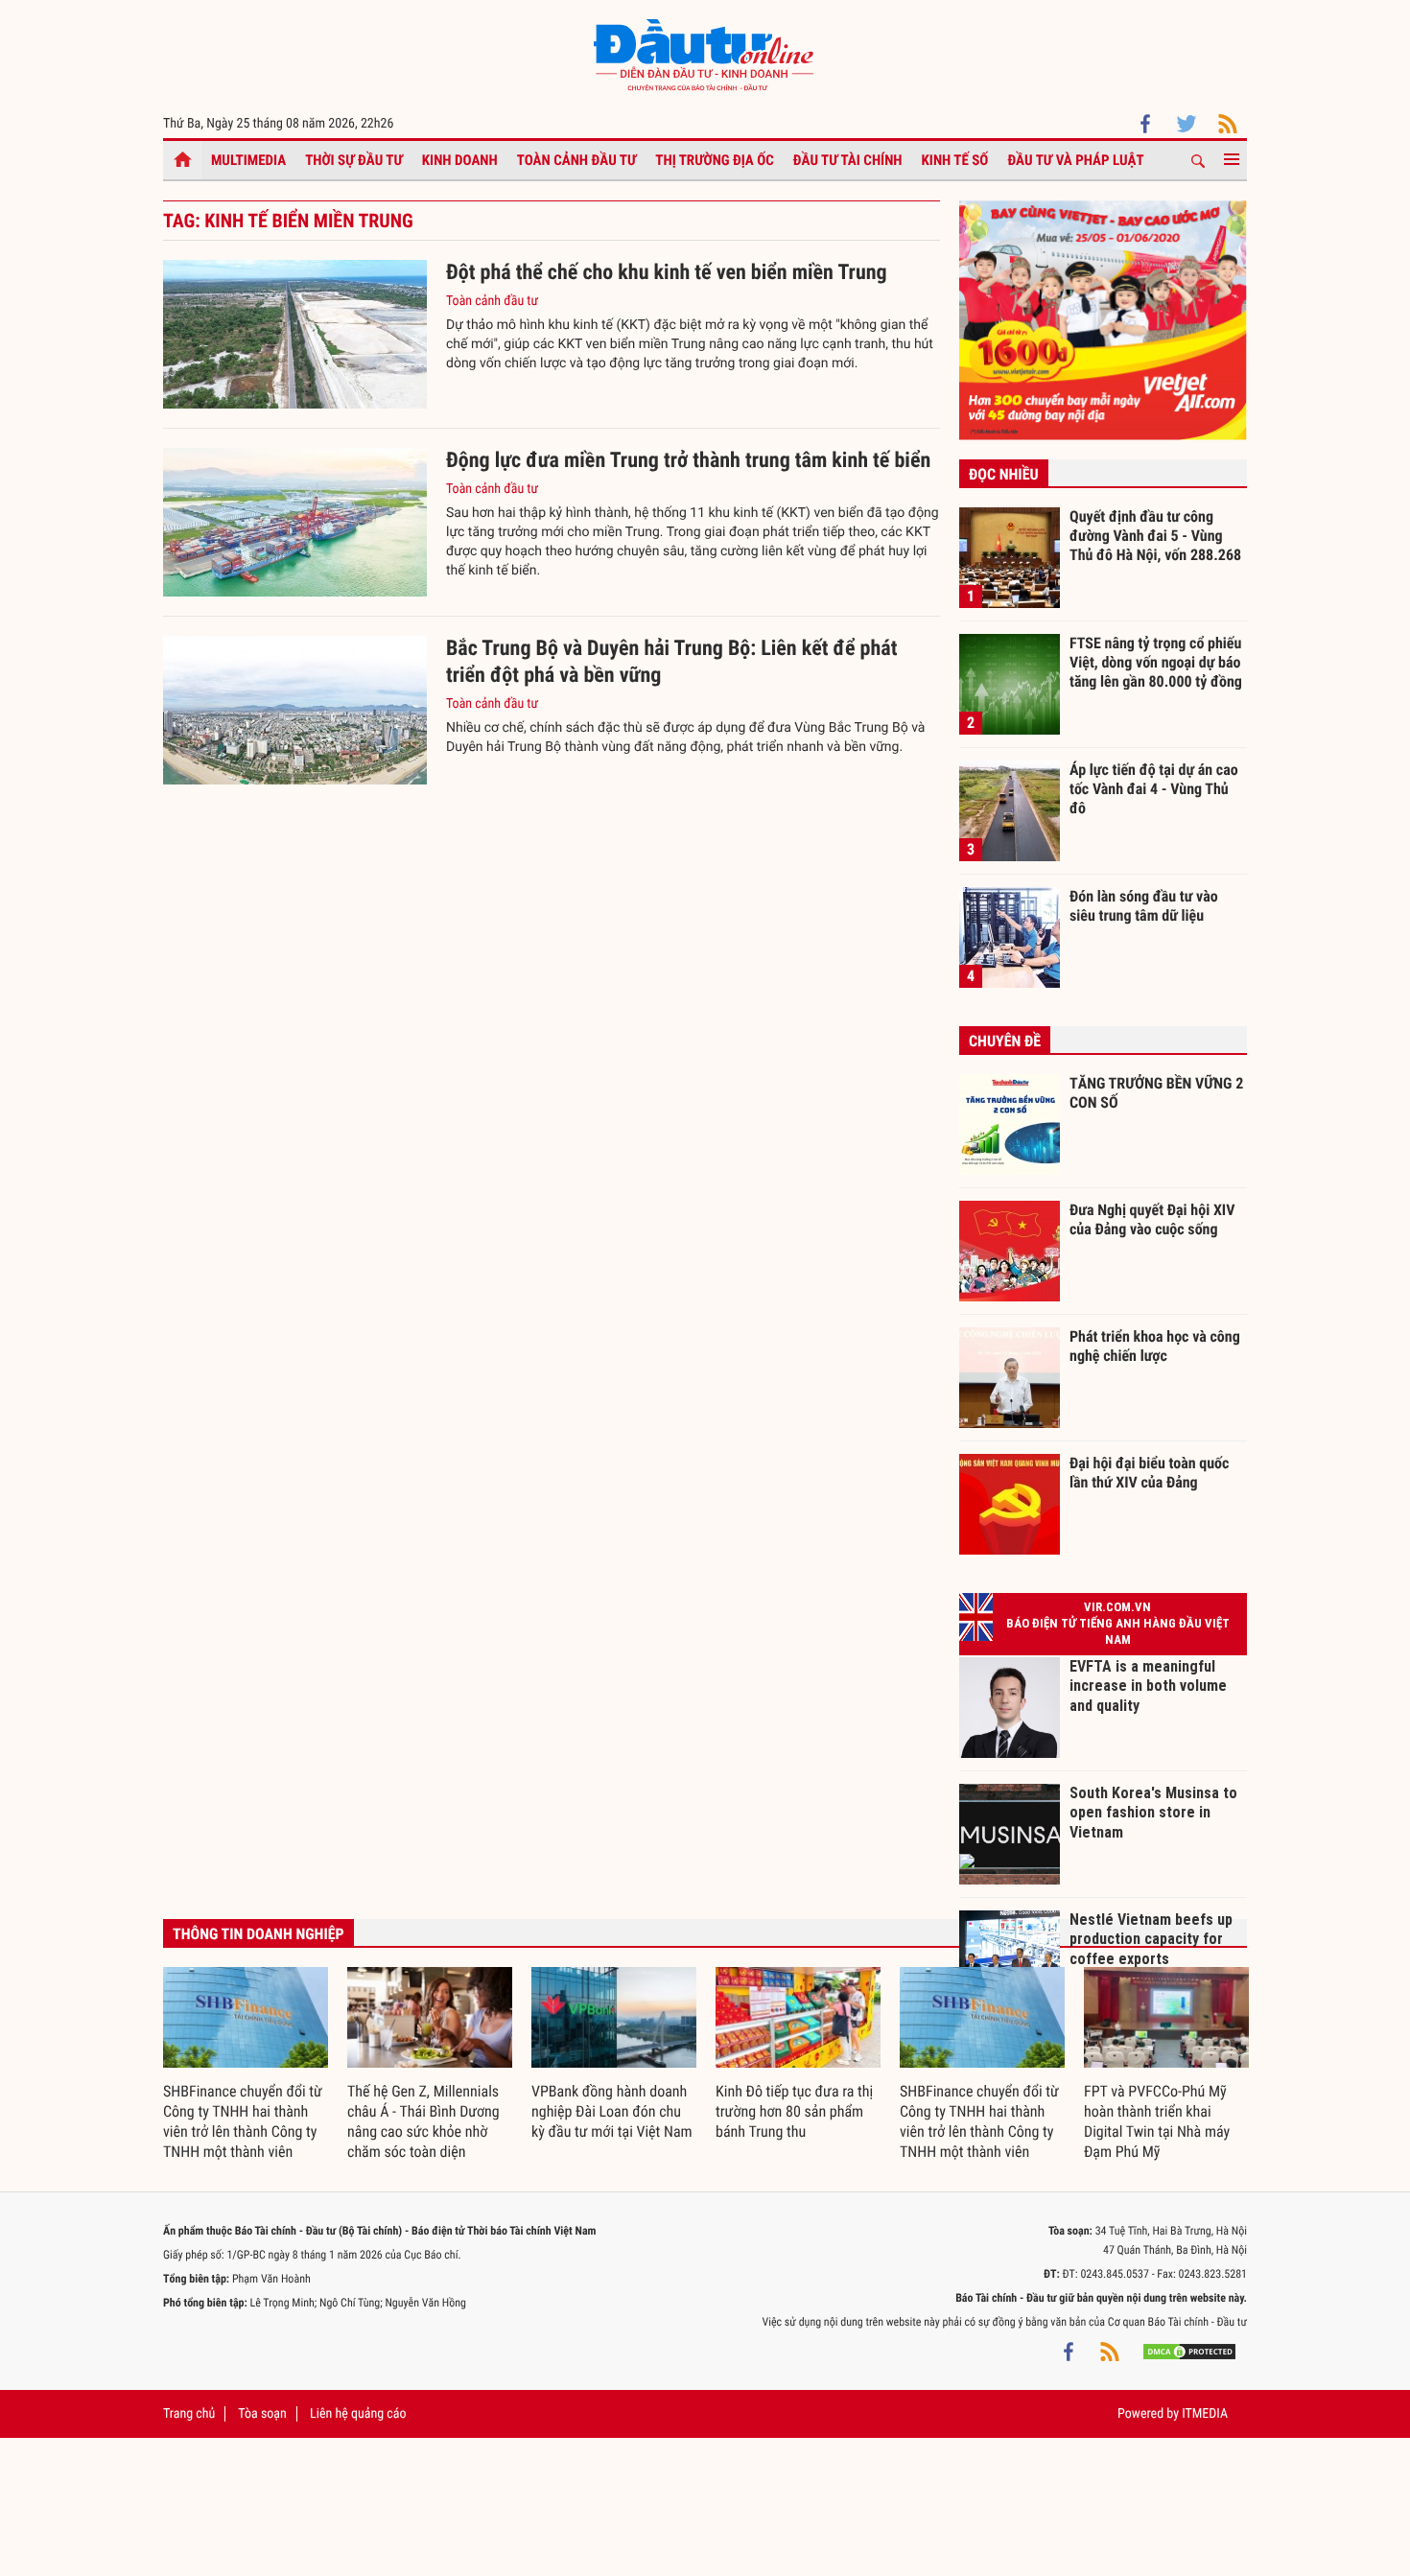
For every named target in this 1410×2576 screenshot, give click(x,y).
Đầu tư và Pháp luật (1075, 160)
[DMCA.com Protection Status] (1189, 2351)
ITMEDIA (1205, 2414)
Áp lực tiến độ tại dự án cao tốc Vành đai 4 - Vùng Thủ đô (1154, 788)
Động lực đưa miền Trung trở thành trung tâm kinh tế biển (688, 461)
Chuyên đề (1005, 1041)
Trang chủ (189, 2414)
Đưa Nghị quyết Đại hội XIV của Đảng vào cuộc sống (1152, 1219)
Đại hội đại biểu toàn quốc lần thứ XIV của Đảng (1149, 1473)
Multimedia (248, 160)
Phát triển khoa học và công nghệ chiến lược (1155, 1346)
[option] (246, 2065)
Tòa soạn (262, 2414)
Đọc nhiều (1004, 474)
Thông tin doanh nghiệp (258, 1934)
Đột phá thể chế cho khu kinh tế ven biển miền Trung (667, 273)
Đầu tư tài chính (848, 160)
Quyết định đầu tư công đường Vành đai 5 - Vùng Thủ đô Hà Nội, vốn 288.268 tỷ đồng (1155, 535)
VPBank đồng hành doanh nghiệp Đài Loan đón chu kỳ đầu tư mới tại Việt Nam (612, 2111)
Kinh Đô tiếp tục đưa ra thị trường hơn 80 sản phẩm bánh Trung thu (794, 2111)
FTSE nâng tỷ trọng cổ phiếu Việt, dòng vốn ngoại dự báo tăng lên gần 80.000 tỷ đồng (1156, 662)
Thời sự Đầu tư (354, 160)
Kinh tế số (955, 160)
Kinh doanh (460, 160)
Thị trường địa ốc (715, 160)
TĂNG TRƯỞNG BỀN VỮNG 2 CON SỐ (1156, 1093)
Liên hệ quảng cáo (358, 2414)
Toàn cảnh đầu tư (577, 160)
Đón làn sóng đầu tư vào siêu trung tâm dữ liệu (1144, 906)
